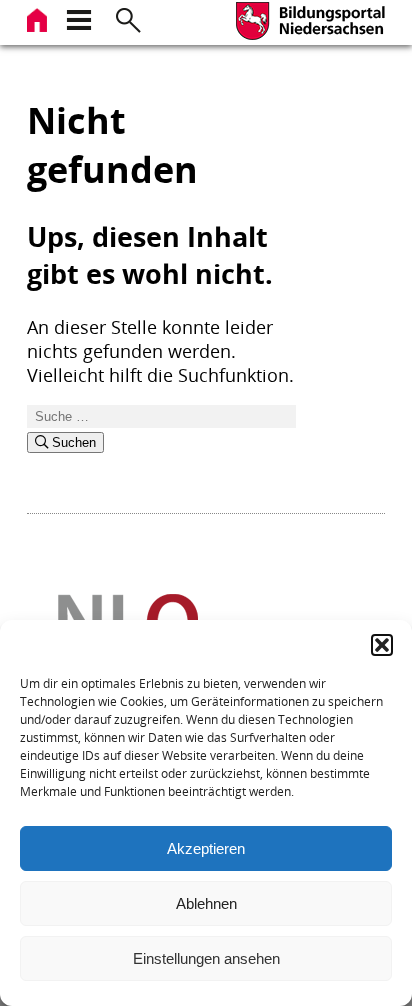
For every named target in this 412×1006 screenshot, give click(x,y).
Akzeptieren (206, 848)
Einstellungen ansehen (206, 958)
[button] (382, 645)
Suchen (72, 442)
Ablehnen (206, 903)
